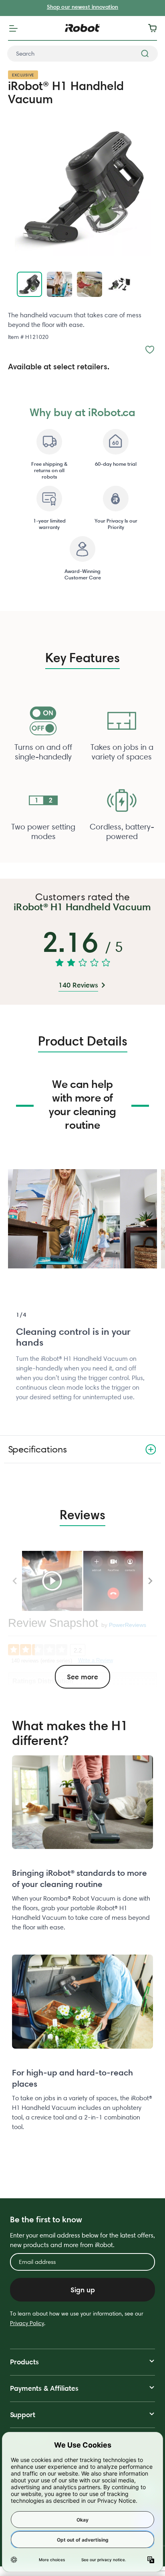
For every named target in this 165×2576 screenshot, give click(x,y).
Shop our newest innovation (82, 7)
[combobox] (82, 54)
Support (23, 2415)
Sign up (83, 2290)
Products (24, 2362)
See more (82, 1677)
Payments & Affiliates (44, 2388)
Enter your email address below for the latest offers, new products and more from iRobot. (82, 2240)
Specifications (37, 1449)
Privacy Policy (27, 2323)
